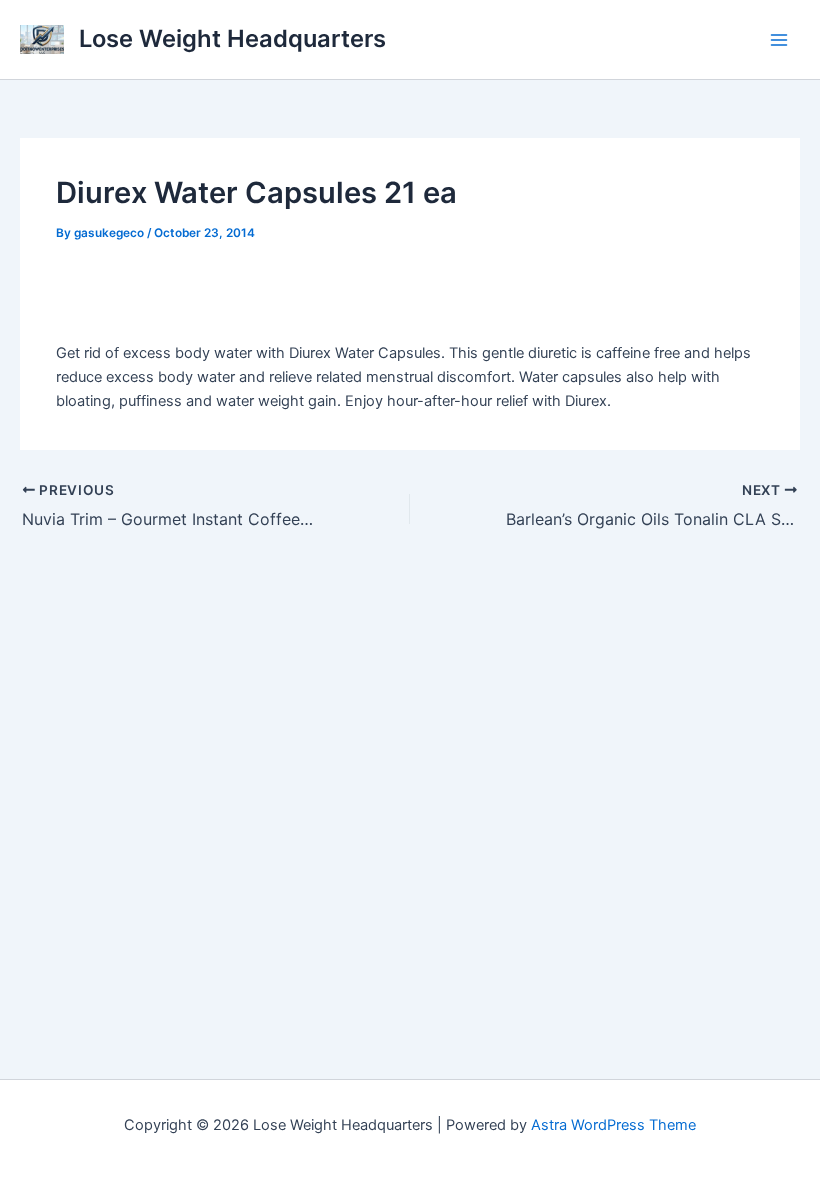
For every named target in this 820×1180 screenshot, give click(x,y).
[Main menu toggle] (779, 40)
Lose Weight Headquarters (232, 38)
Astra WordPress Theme (613, 1125)
